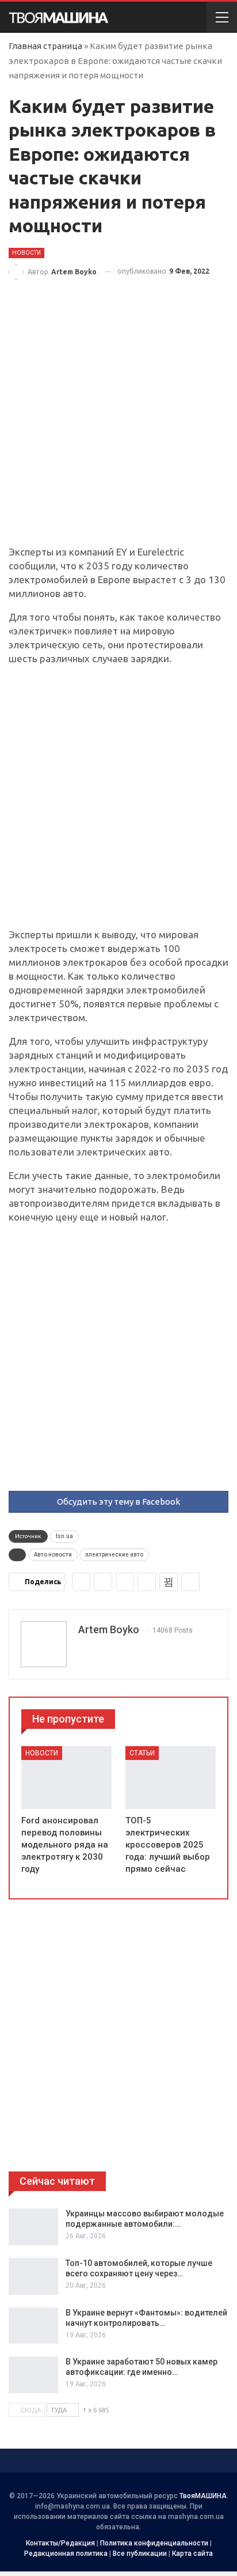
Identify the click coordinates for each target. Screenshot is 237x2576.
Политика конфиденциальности (154, 2543)
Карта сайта (192, 2554)
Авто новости (53, 1555)
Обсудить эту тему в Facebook (118, 1502)
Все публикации (140, 2554)
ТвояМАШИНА (203, 2496)
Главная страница (45, 46)
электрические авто (114, 1555)
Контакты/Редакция (60, 2543)
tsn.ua (64, 1536)
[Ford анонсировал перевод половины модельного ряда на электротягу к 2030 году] (66, 1778)
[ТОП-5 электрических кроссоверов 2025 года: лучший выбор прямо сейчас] (171, 1778)
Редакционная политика (66, 2554)
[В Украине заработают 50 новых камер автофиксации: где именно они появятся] (33, 2375)
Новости (26, 253)
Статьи (142, 1753)
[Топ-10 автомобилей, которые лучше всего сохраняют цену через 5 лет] (33, 2276)
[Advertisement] (118, 422)
